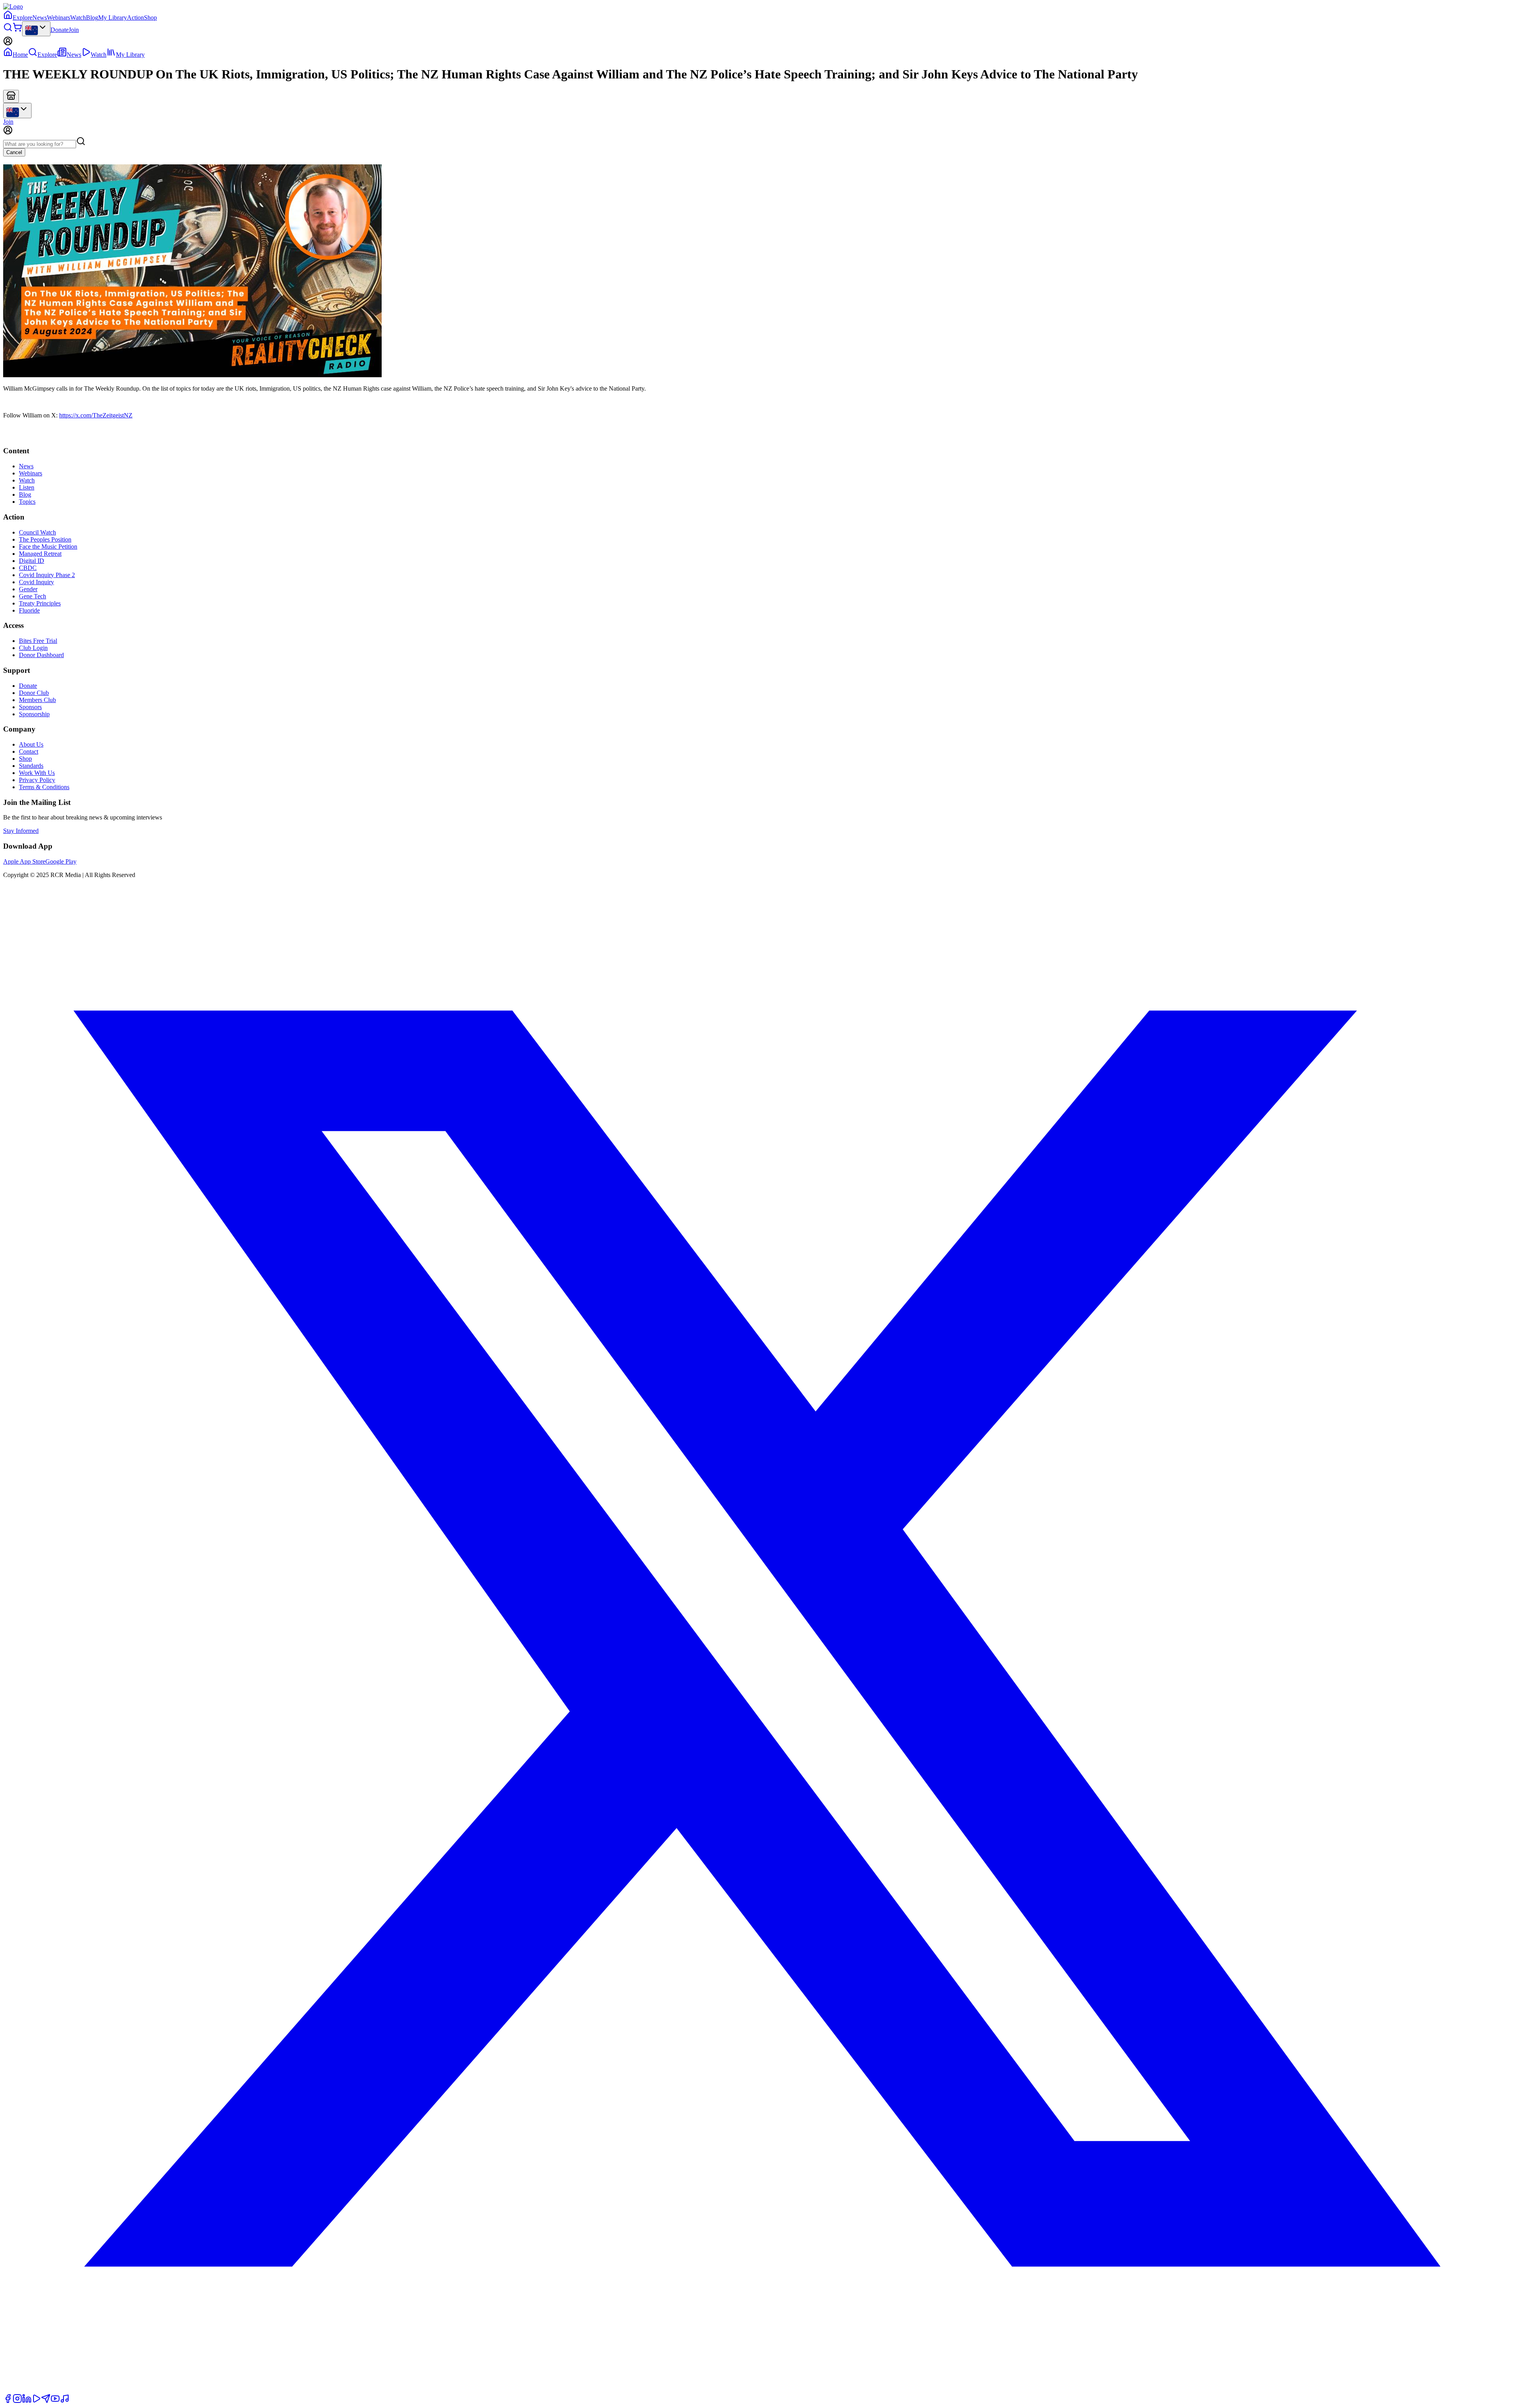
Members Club (37, 700)
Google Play (61, 861)
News (40, 18)
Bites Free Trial (38, 641)
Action (135, 18)
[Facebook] (8, 2401)
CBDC (28, 568)
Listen (27, 487)
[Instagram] (17, 2401)
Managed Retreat (40, 554)
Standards (31, 766)
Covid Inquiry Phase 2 (47, 575)
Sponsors (30, 707)
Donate (60, 30)
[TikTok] (65, 2401)
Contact (29, 751)
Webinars (59, 18)
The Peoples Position (45, 539)
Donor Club (34, 693)
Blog (92, 18)
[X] (757, 2390)
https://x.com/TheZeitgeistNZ (96, 415)
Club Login (33, 648)
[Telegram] (46, 2401)
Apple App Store (24, 861)
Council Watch (37, 532)
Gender (28, 589)
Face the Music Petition (48, 547)
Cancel (14, 152)
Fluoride (29, 610)
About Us (31, 744)
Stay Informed (21, 831)
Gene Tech (33, 596)
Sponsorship (34, 714)
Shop (150, 18)
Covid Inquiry (36, 582)
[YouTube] (55, 2401)
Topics (27, 502)
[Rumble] (36, 2401)
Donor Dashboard (41, 655)
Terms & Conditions (44, 787)
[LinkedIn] (27, 2401)
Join (74, 30)
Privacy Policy (37, 780)
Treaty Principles (40, 603)
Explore (22, 18)
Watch (78, 18)
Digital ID (32, 561)
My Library (113, 18)
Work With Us (37, 773)
